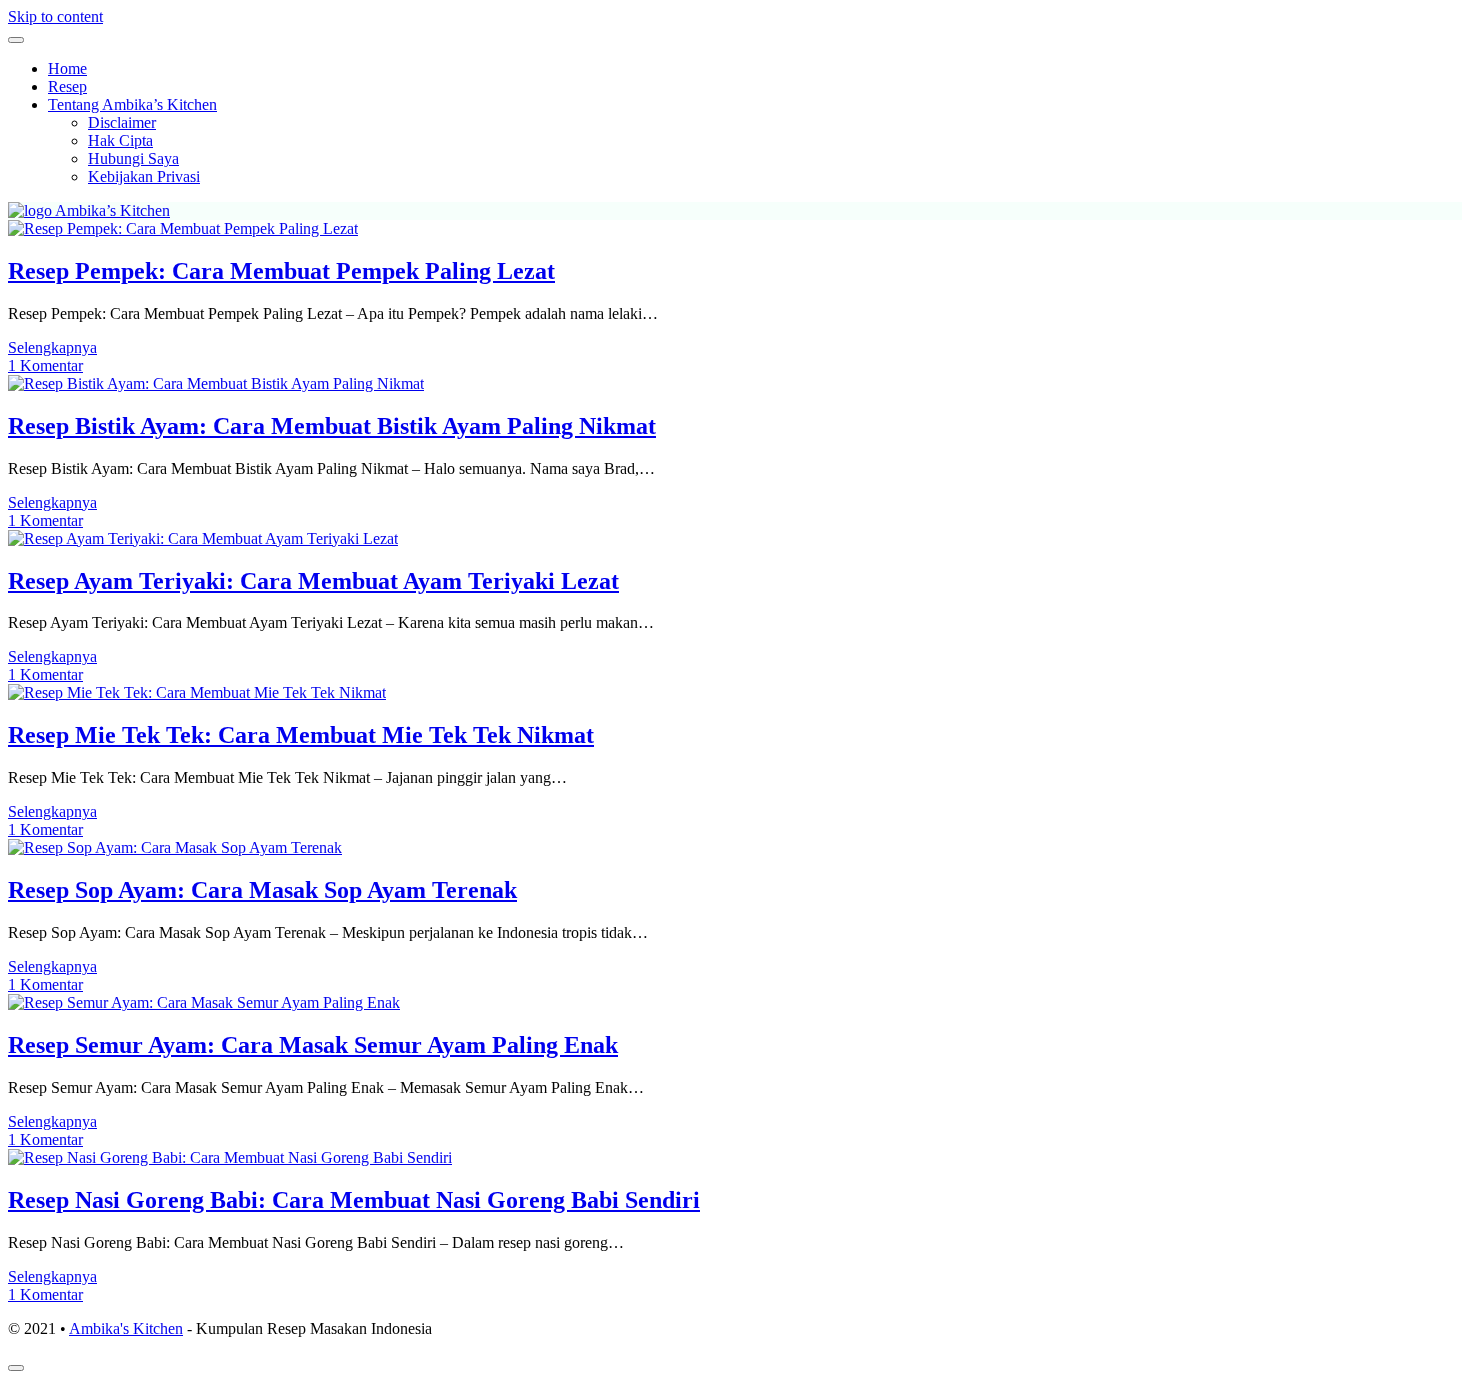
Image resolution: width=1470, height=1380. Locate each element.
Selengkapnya (52, 347)
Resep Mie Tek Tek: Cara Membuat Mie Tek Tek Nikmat (301, 735)
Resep (67, 86)
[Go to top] (16, 1368)
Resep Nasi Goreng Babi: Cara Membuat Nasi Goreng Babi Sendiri (354, 1200)
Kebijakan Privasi (144, 176)
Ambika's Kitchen (126, 1328)
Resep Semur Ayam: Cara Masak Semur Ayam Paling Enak (313, 1045)
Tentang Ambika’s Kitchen (132, 104)
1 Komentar (45, 365)
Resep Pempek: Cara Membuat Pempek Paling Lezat (281, 271)
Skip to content (55, 16)
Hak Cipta (120, 140)
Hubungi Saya (133, 158)
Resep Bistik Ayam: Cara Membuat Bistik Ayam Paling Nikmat (332, 426)
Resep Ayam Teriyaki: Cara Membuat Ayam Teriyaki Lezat (313, 581)
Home (67, 68)
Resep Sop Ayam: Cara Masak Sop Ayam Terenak (262, 890)
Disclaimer (122, 122)
